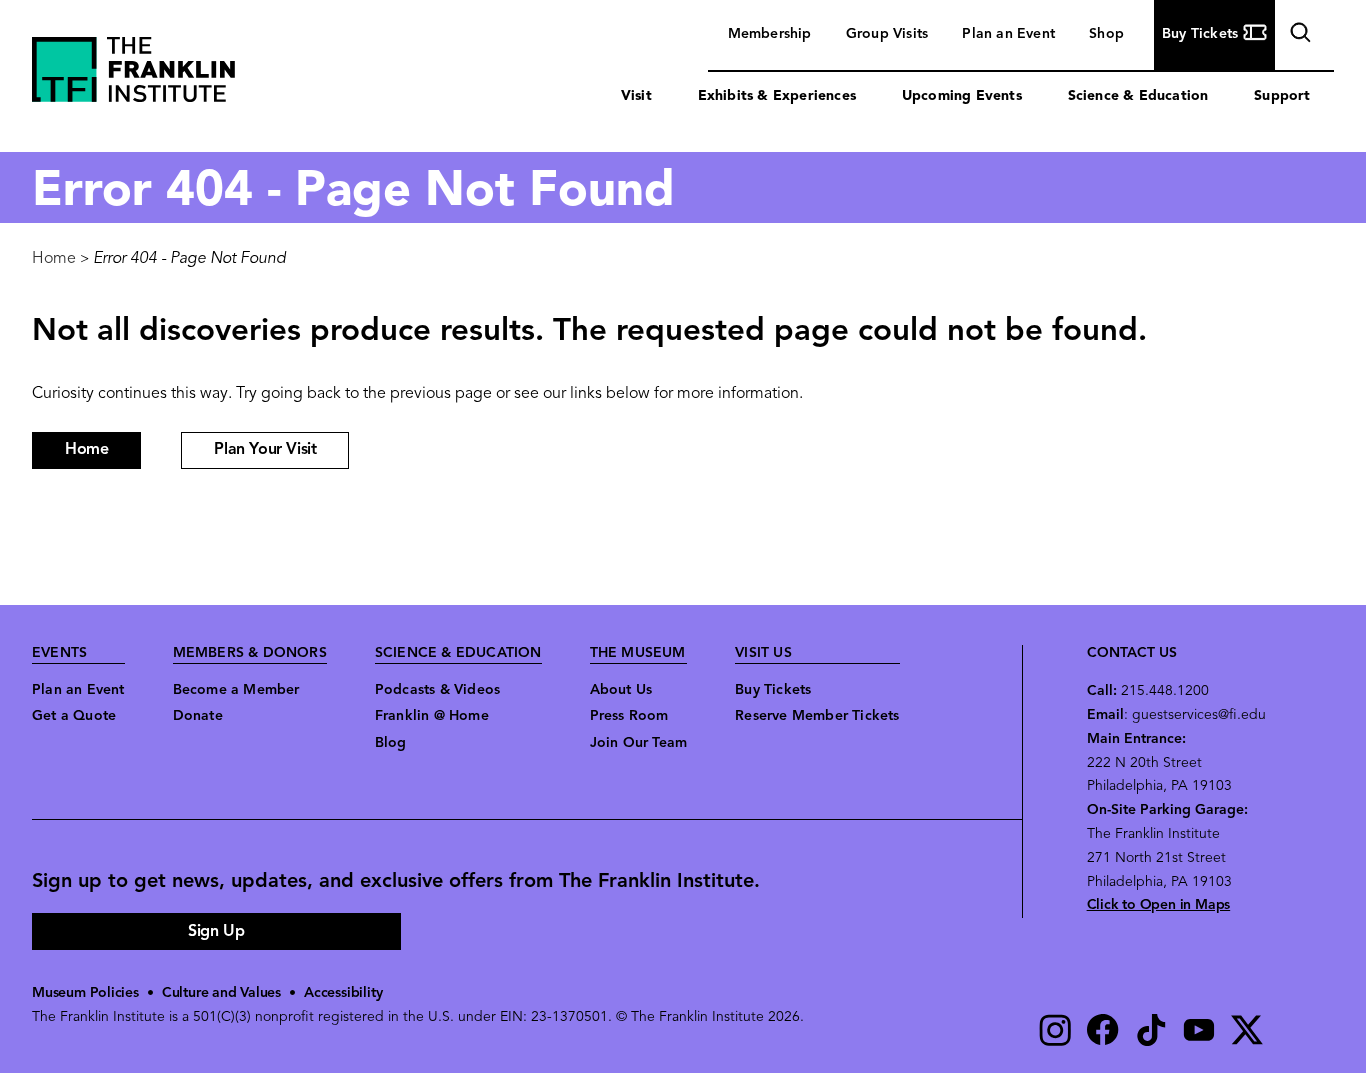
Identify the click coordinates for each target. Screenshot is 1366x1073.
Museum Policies (85, 993)
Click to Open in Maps (1159, 905)
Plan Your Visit (265, 450)
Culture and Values (221, 993)
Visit (636, 96)
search (1298, 36)
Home (54, 259)
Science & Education (1138, 96)
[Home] (133, 74)
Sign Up (216, 932)
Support (1282, 96)
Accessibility (343, 993)
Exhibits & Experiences (777, 96)
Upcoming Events (962, 96)
